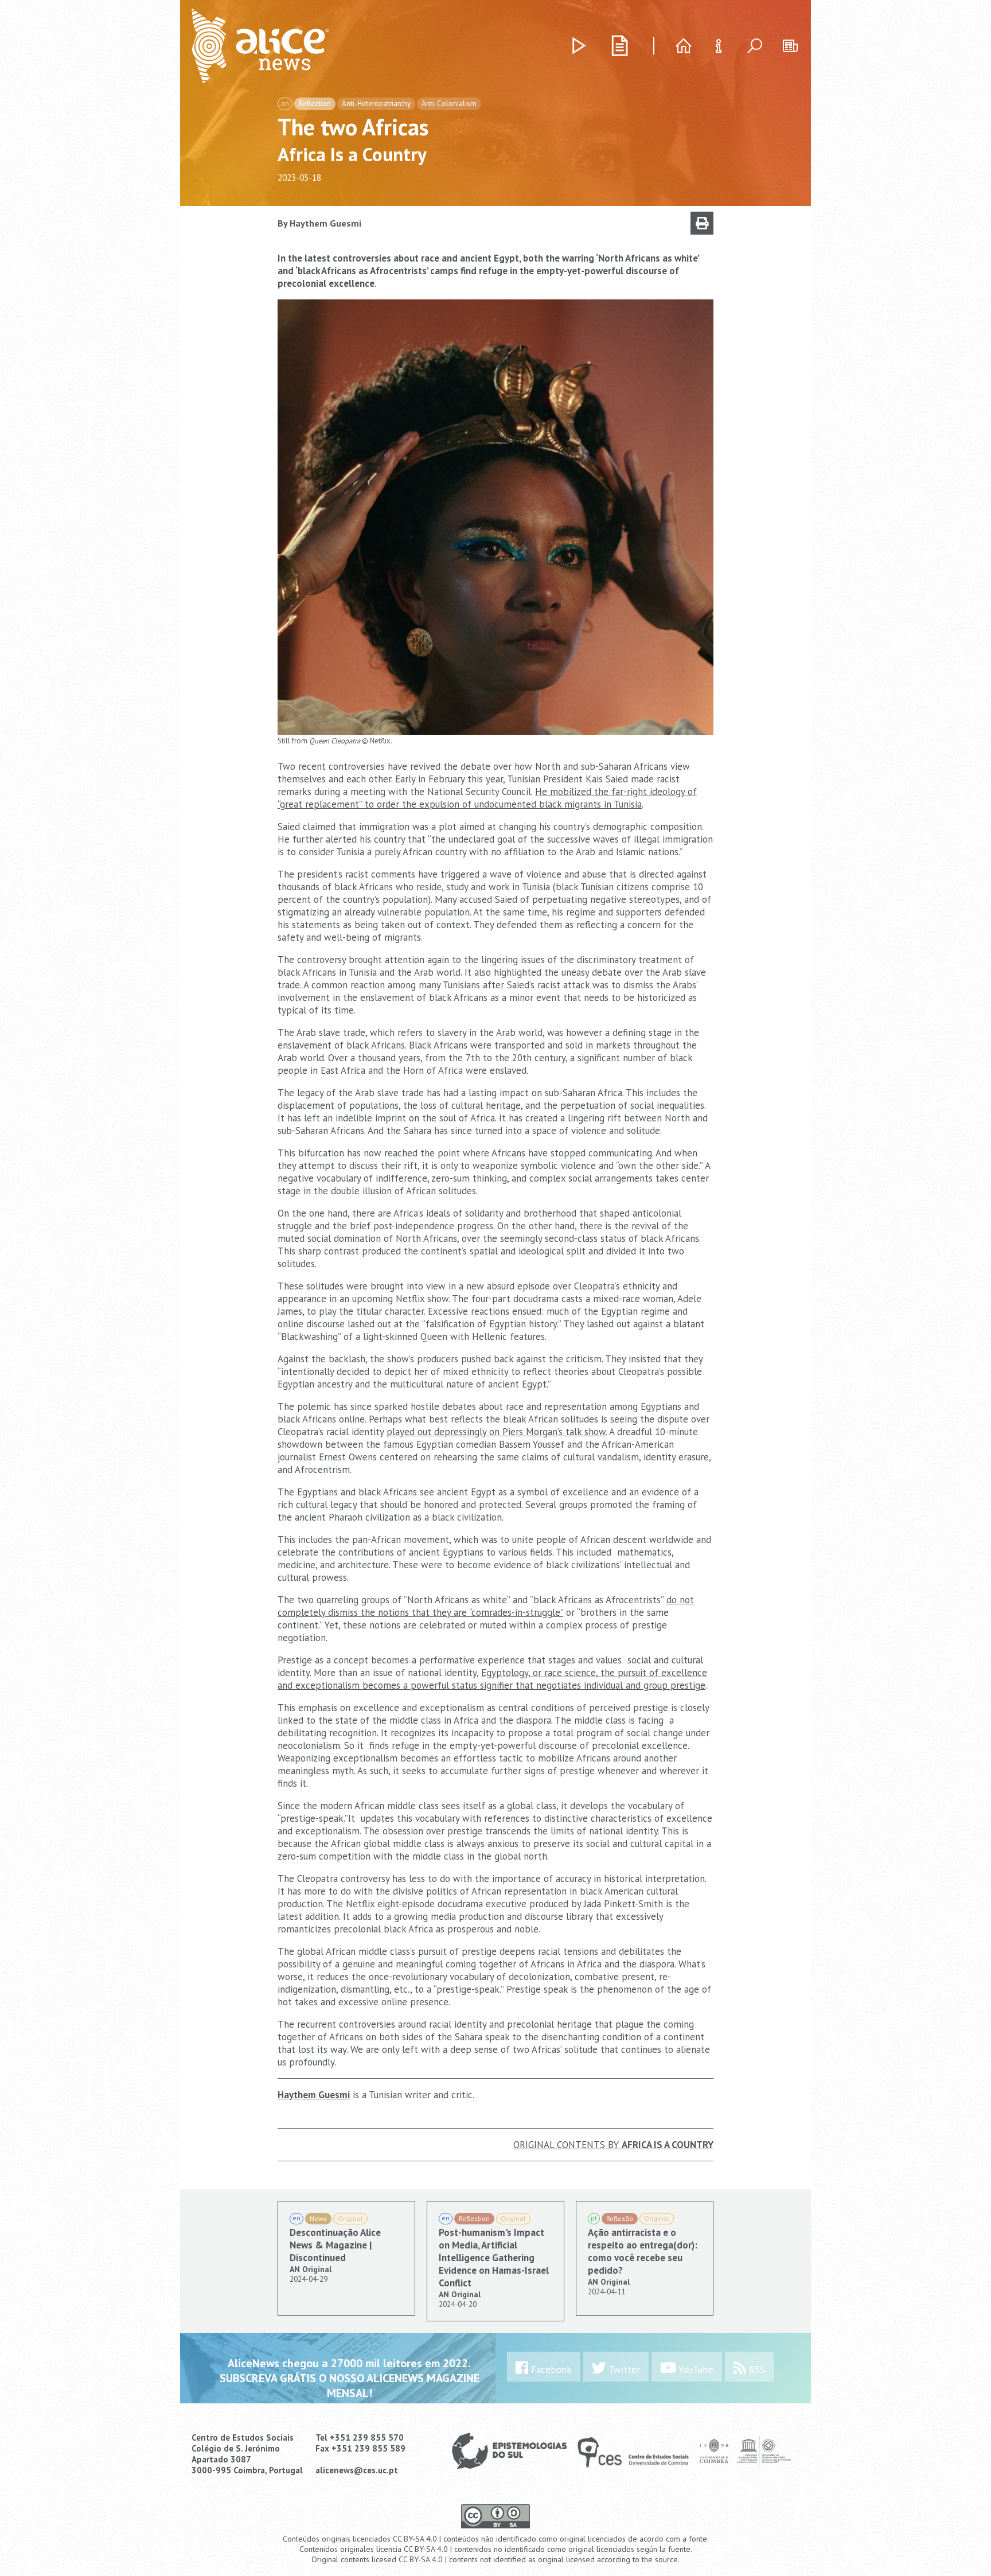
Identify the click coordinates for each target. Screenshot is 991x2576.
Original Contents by (613, 2145)
